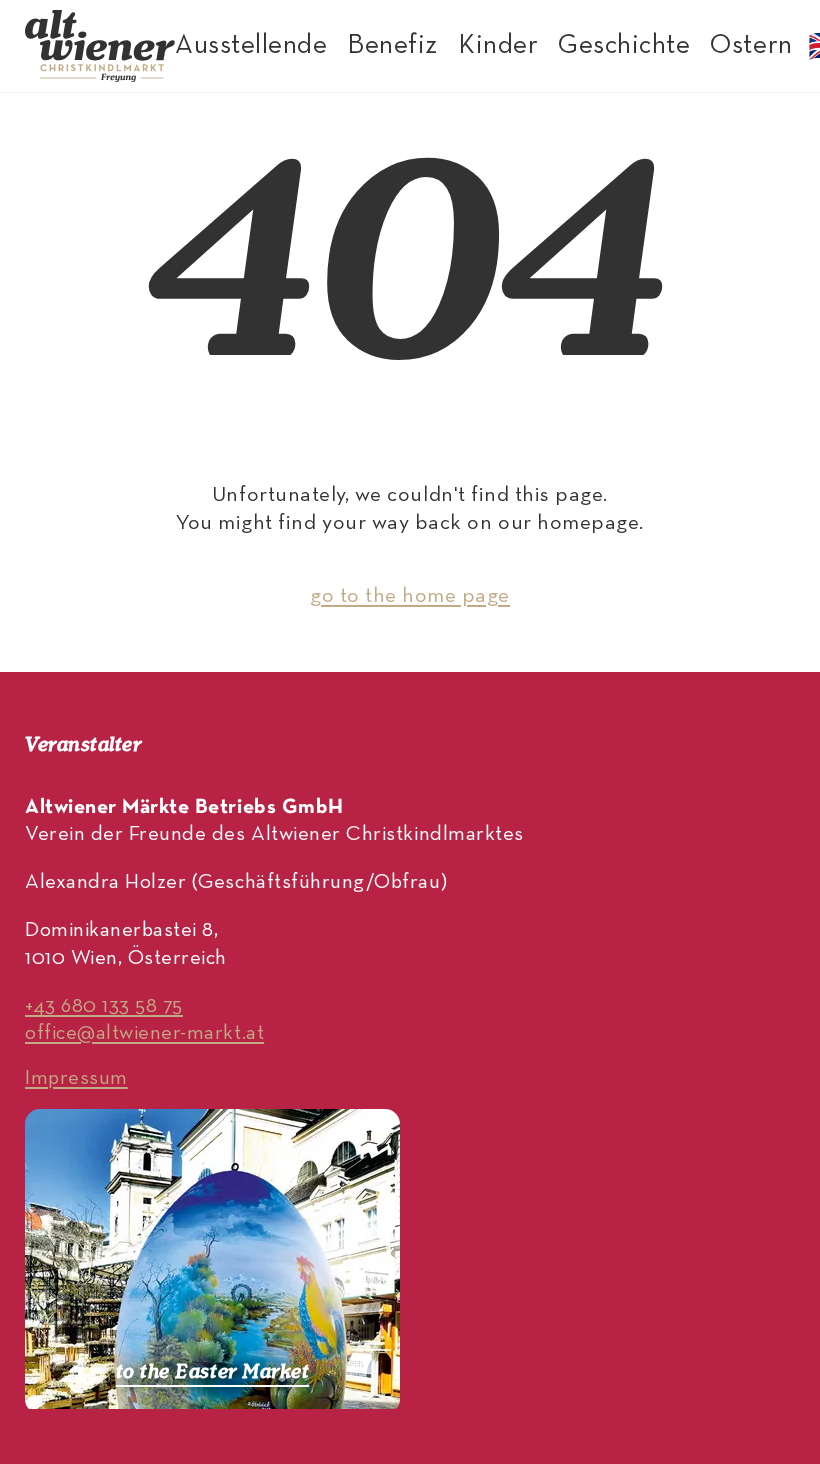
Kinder (498, 46)
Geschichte (624, 46)
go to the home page (410, 596)
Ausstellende (251, 46)
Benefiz (392, 46)
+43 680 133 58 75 (104, 1006)
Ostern (751, 46)
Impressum (76, 1078)
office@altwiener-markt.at (144, 1033)
